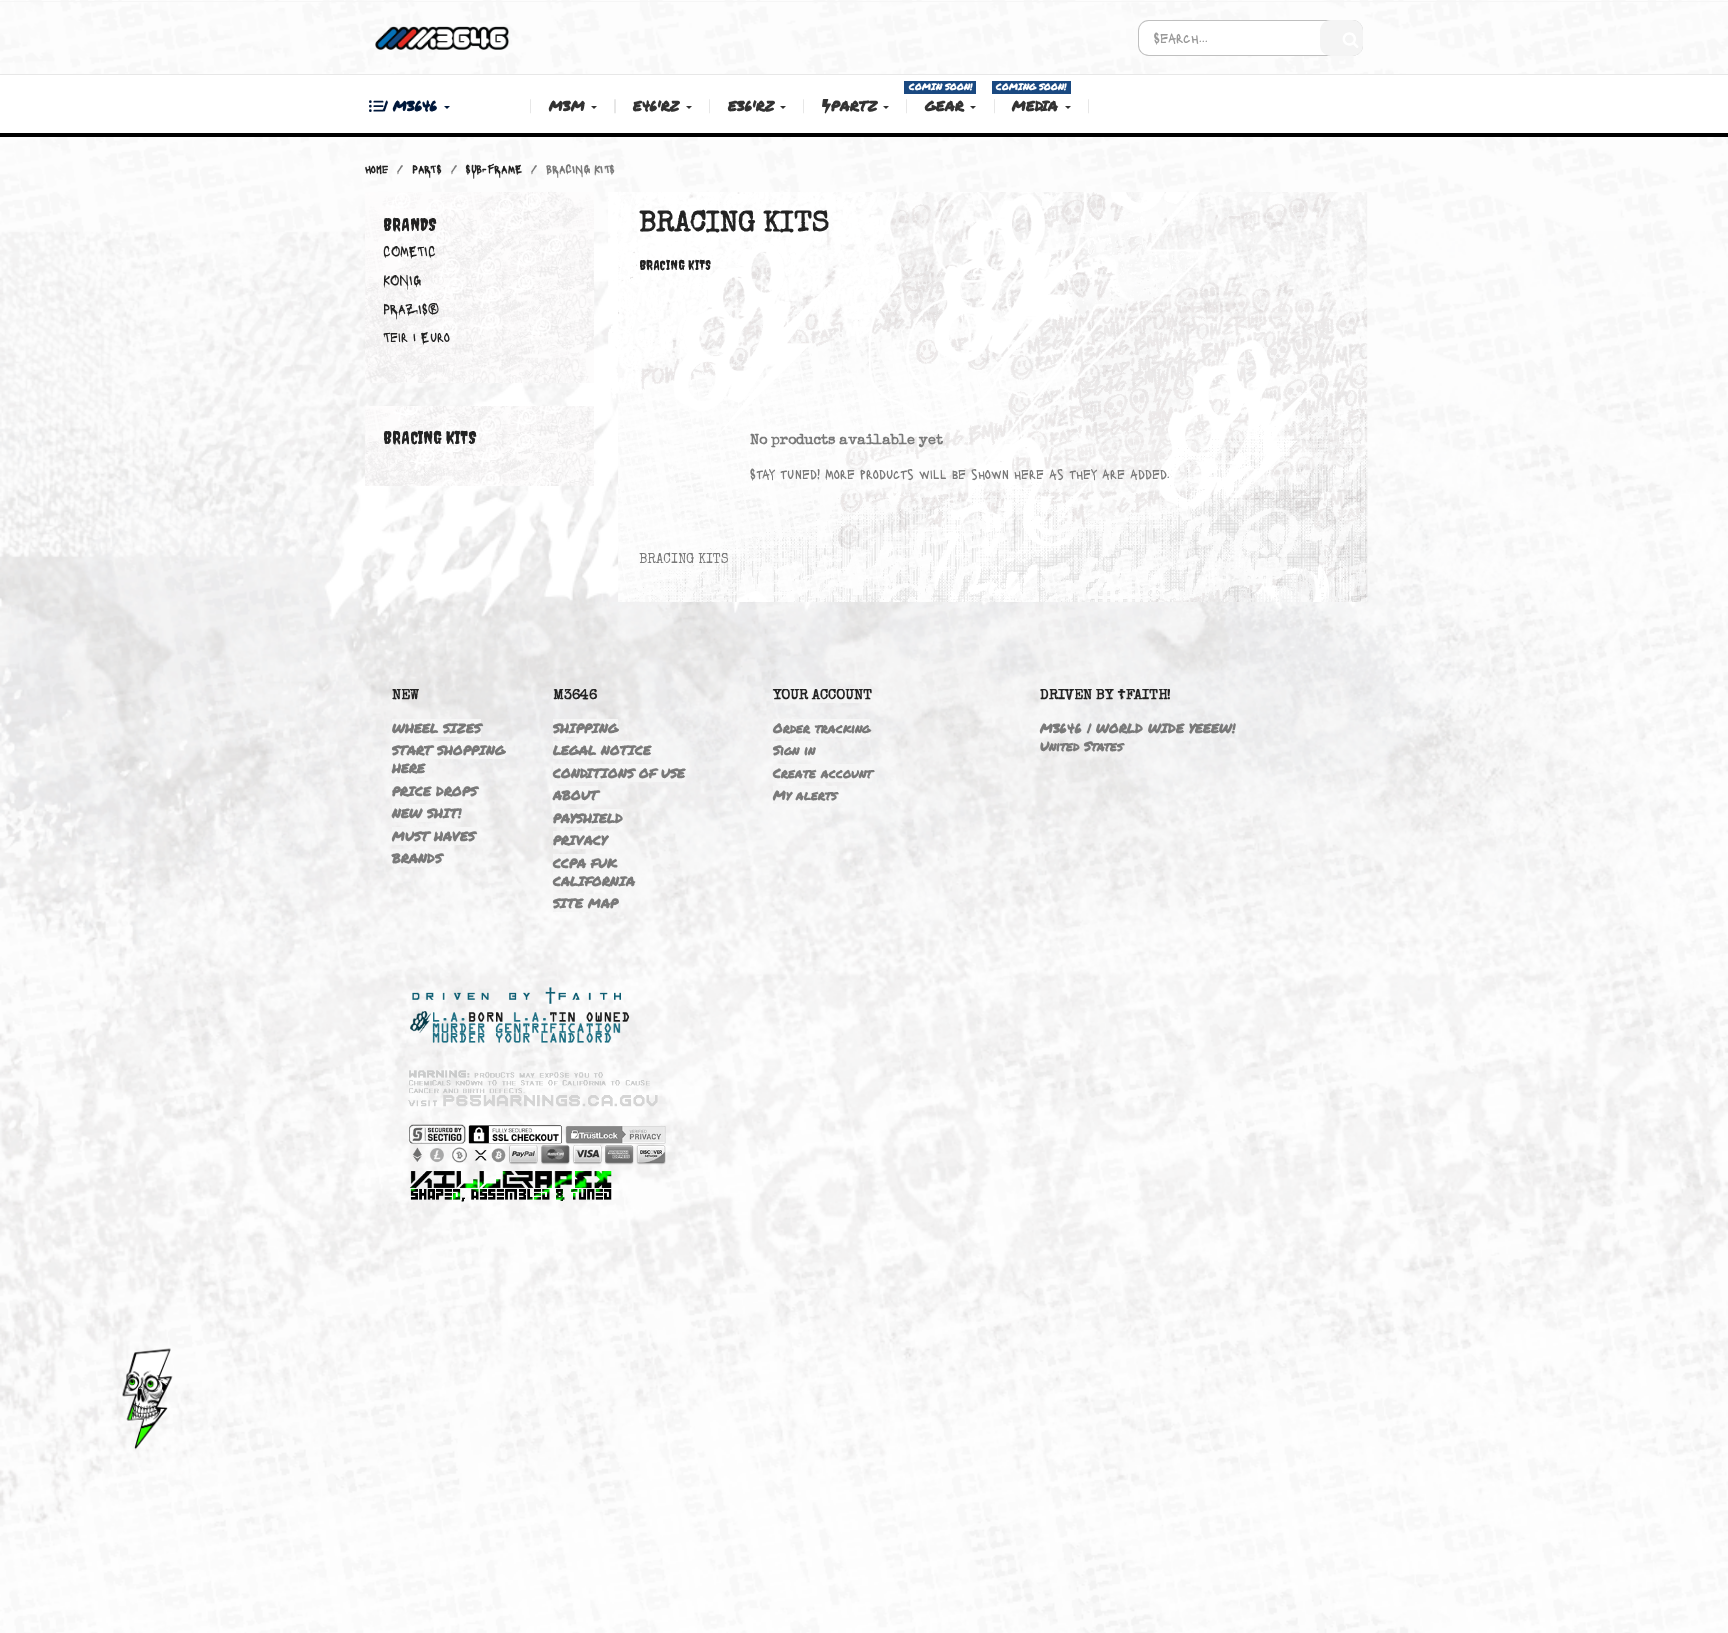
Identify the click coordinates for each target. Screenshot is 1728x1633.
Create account (822, 773)
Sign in (794, 750)
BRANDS (417, 858)
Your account (822, 696)
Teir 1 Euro (416, 336)
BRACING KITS (430, 437)
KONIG (402, 279)
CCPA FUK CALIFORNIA (594, 872)
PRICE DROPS (434, 791)
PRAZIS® (411, 308)
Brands (410, 224)
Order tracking (821, 728)
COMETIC (409, 250)
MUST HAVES (433, 836)
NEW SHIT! (426, 813)
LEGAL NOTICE (602, 750)
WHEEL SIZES (436, 728)
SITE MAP (585, 903)
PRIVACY (580, 840)
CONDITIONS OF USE (619, 773)
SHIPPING (585, 728)
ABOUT (575, 795)
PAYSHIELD (588, 818)
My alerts (805, 795)
